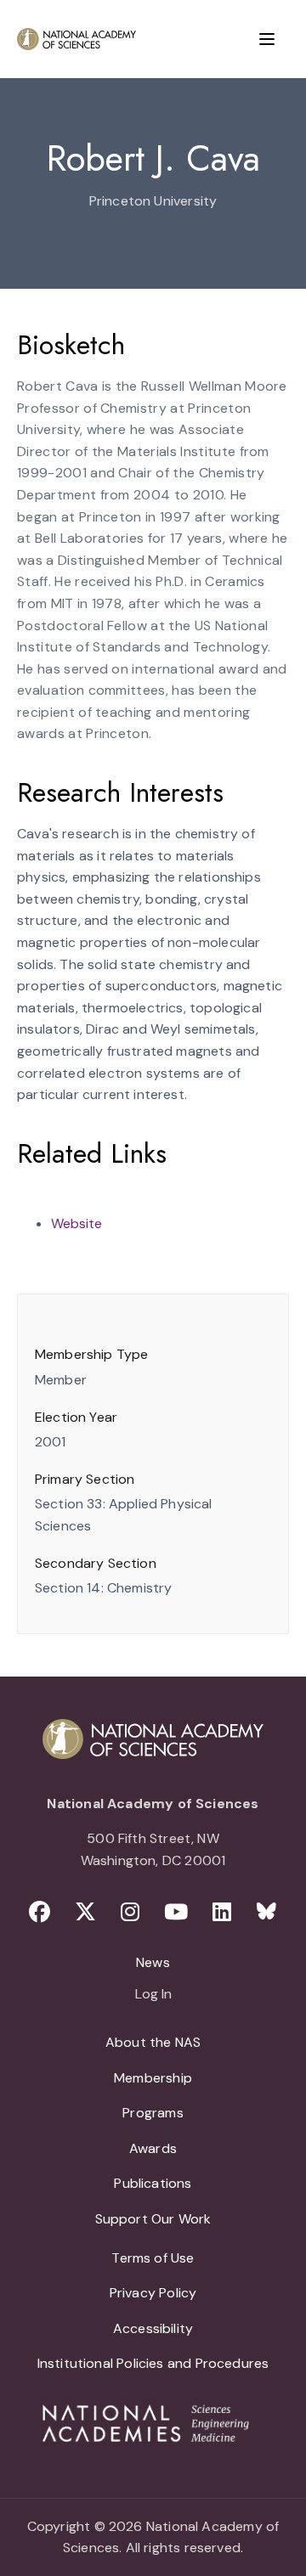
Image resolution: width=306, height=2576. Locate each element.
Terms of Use (153, 2258)
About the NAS (153, 2042)
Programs (153, 2113)
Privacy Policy (153, 2293)
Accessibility (153, 2328)
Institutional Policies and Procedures (153, 2363)
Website (76, 1223)
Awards (153, 2148)
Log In (153, 1995)
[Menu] (267, 39)
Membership (153, 2078)
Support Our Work (153, 2219)
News (153, 1962)
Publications (153, 2183)
